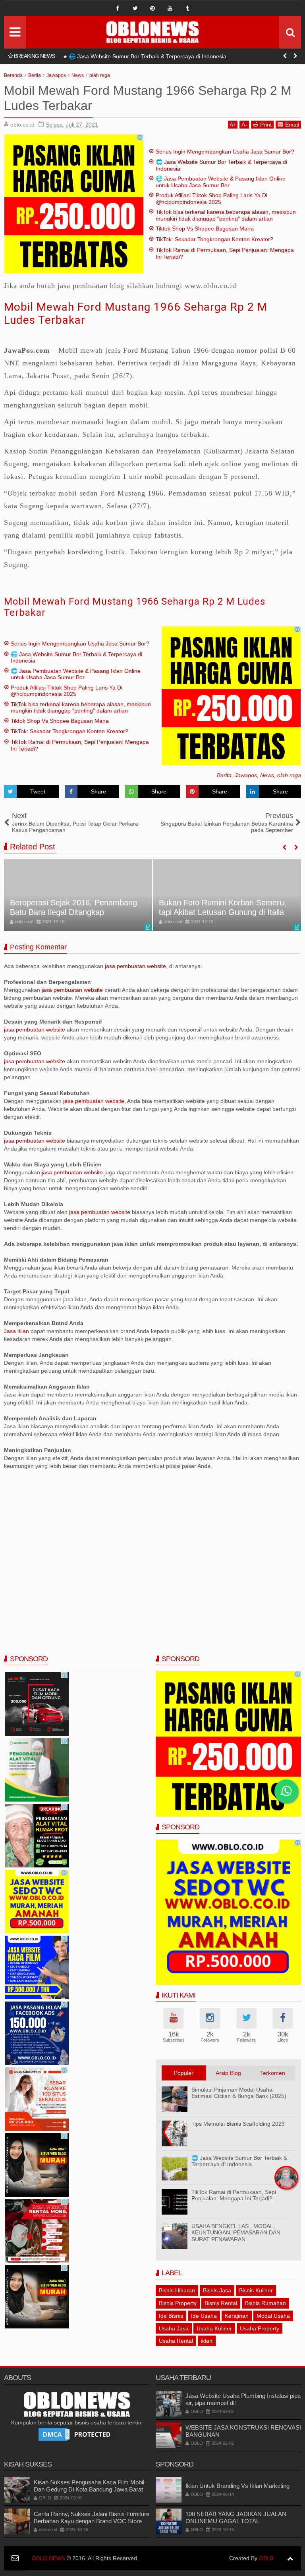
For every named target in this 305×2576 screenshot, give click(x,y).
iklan (207, 2341)
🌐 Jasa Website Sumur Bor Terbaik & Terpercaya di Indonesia (239, 2161)
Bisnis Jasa (217, 2290)
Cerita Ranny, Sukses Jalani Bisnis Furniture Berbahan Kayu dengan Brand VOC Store (92, 2517)
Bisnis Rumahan (265, 2303)
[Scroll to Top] (290, 2558)
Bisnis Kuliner (256, 2290)
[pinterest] (152, 8)
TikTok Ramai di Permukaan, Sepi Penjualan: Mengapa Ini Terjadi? (234, 2195)
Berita (224, 775)
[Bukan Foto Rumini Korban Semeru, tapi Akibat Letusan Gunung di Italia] (227, 895)
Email (292, 125)
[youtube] (170, 8)
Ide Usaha (204, 2316)
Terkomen (273, 2073)
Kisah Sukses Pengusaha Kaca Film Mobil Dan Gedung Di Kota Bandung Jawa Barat (89, 2486)
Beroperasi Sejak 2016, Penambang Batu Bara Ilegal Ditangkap (73, 907)
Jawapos (246, 775)
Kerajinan (237, 2316)
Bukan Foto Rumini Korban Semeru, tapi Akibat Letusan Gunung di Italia (223, 907)
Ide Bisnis (171, 2316)
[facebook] (118, 8)
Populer (184, 2073)
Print (266, 125)
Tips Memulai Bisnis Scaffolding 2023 (238, 2124)
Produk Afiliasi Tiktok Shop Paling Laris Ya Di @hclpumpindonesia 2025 (211, 199)
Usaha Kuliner (214, 2328)
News (267, 775)
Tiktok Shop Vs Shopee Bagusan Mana (205, 229)
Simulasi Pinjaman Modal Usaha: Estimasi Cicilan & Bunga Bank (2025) (239, 2093)
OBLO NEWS (48, 2558)
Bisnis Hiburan (177, 2290)
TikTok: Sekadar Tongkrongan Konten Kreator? (214, 239)
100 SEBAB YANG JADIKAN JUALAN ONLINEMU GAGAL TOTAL (236, 2517)
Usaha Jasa (174, 2328)
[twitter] (135, 8)
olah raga (289, 775)
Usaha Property (260, 2328)
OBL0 (266, 2558)
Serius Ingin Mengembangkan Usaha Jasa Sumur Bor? (225, 152)
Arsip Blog (228, 2073)
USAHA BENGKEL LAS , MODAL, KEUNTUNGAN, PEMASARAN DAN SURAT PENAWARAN (236, 2233)
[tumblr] (187, 8)
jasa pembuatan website (135, 966)
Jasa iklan (17, 1331)
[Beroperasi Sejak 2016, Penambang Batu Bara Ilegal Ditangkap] (78, 895)
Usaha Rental (176, 2341)
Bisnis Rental (221, 2303)
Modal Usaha (273, 2316)
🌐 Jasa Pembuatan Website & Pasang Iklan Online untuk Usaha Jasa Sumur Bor (171, 56)
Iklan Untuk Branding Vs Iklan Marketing (237, 2486)
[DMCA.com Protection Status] (77, 2434)
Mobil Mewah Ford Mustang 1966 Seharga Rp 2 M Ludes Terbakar (135, 607)
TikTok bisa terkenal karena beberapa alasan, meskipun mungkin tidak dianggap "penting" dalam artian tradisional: (226, 219)
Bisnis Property (178, 2303)
